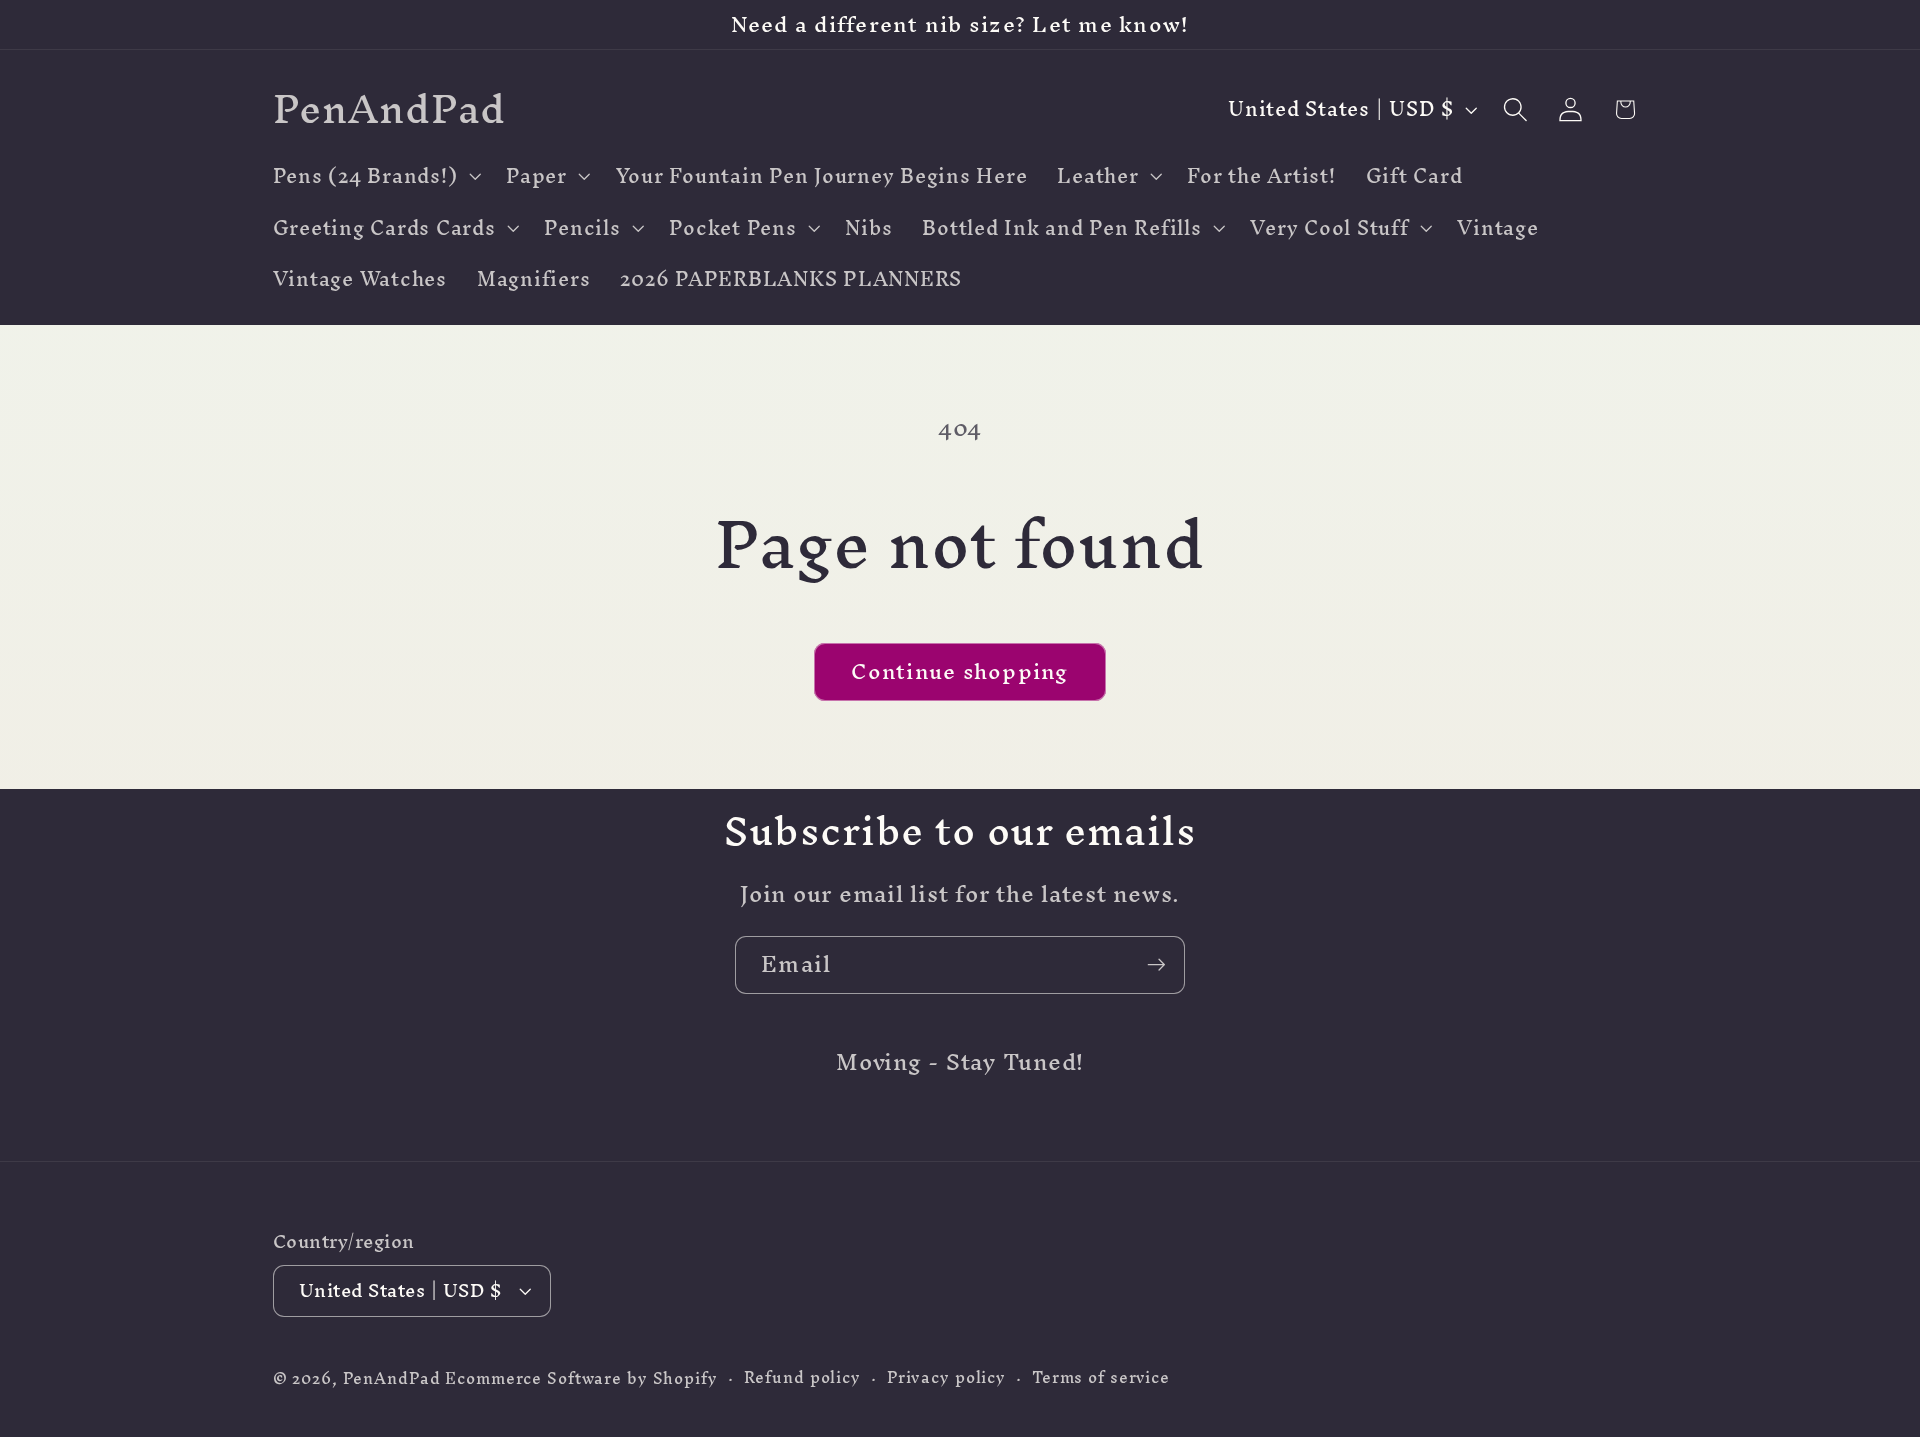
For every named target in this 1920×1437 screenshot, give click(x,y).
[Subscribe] (1156, 965)
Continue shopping (959, 671)
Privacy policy (946, 1377)
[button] (375, 176)
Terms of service (1101, 1377)
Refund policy (802, 1377)
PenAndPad (392, 1378)
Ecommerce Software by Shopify (581, 1378)
